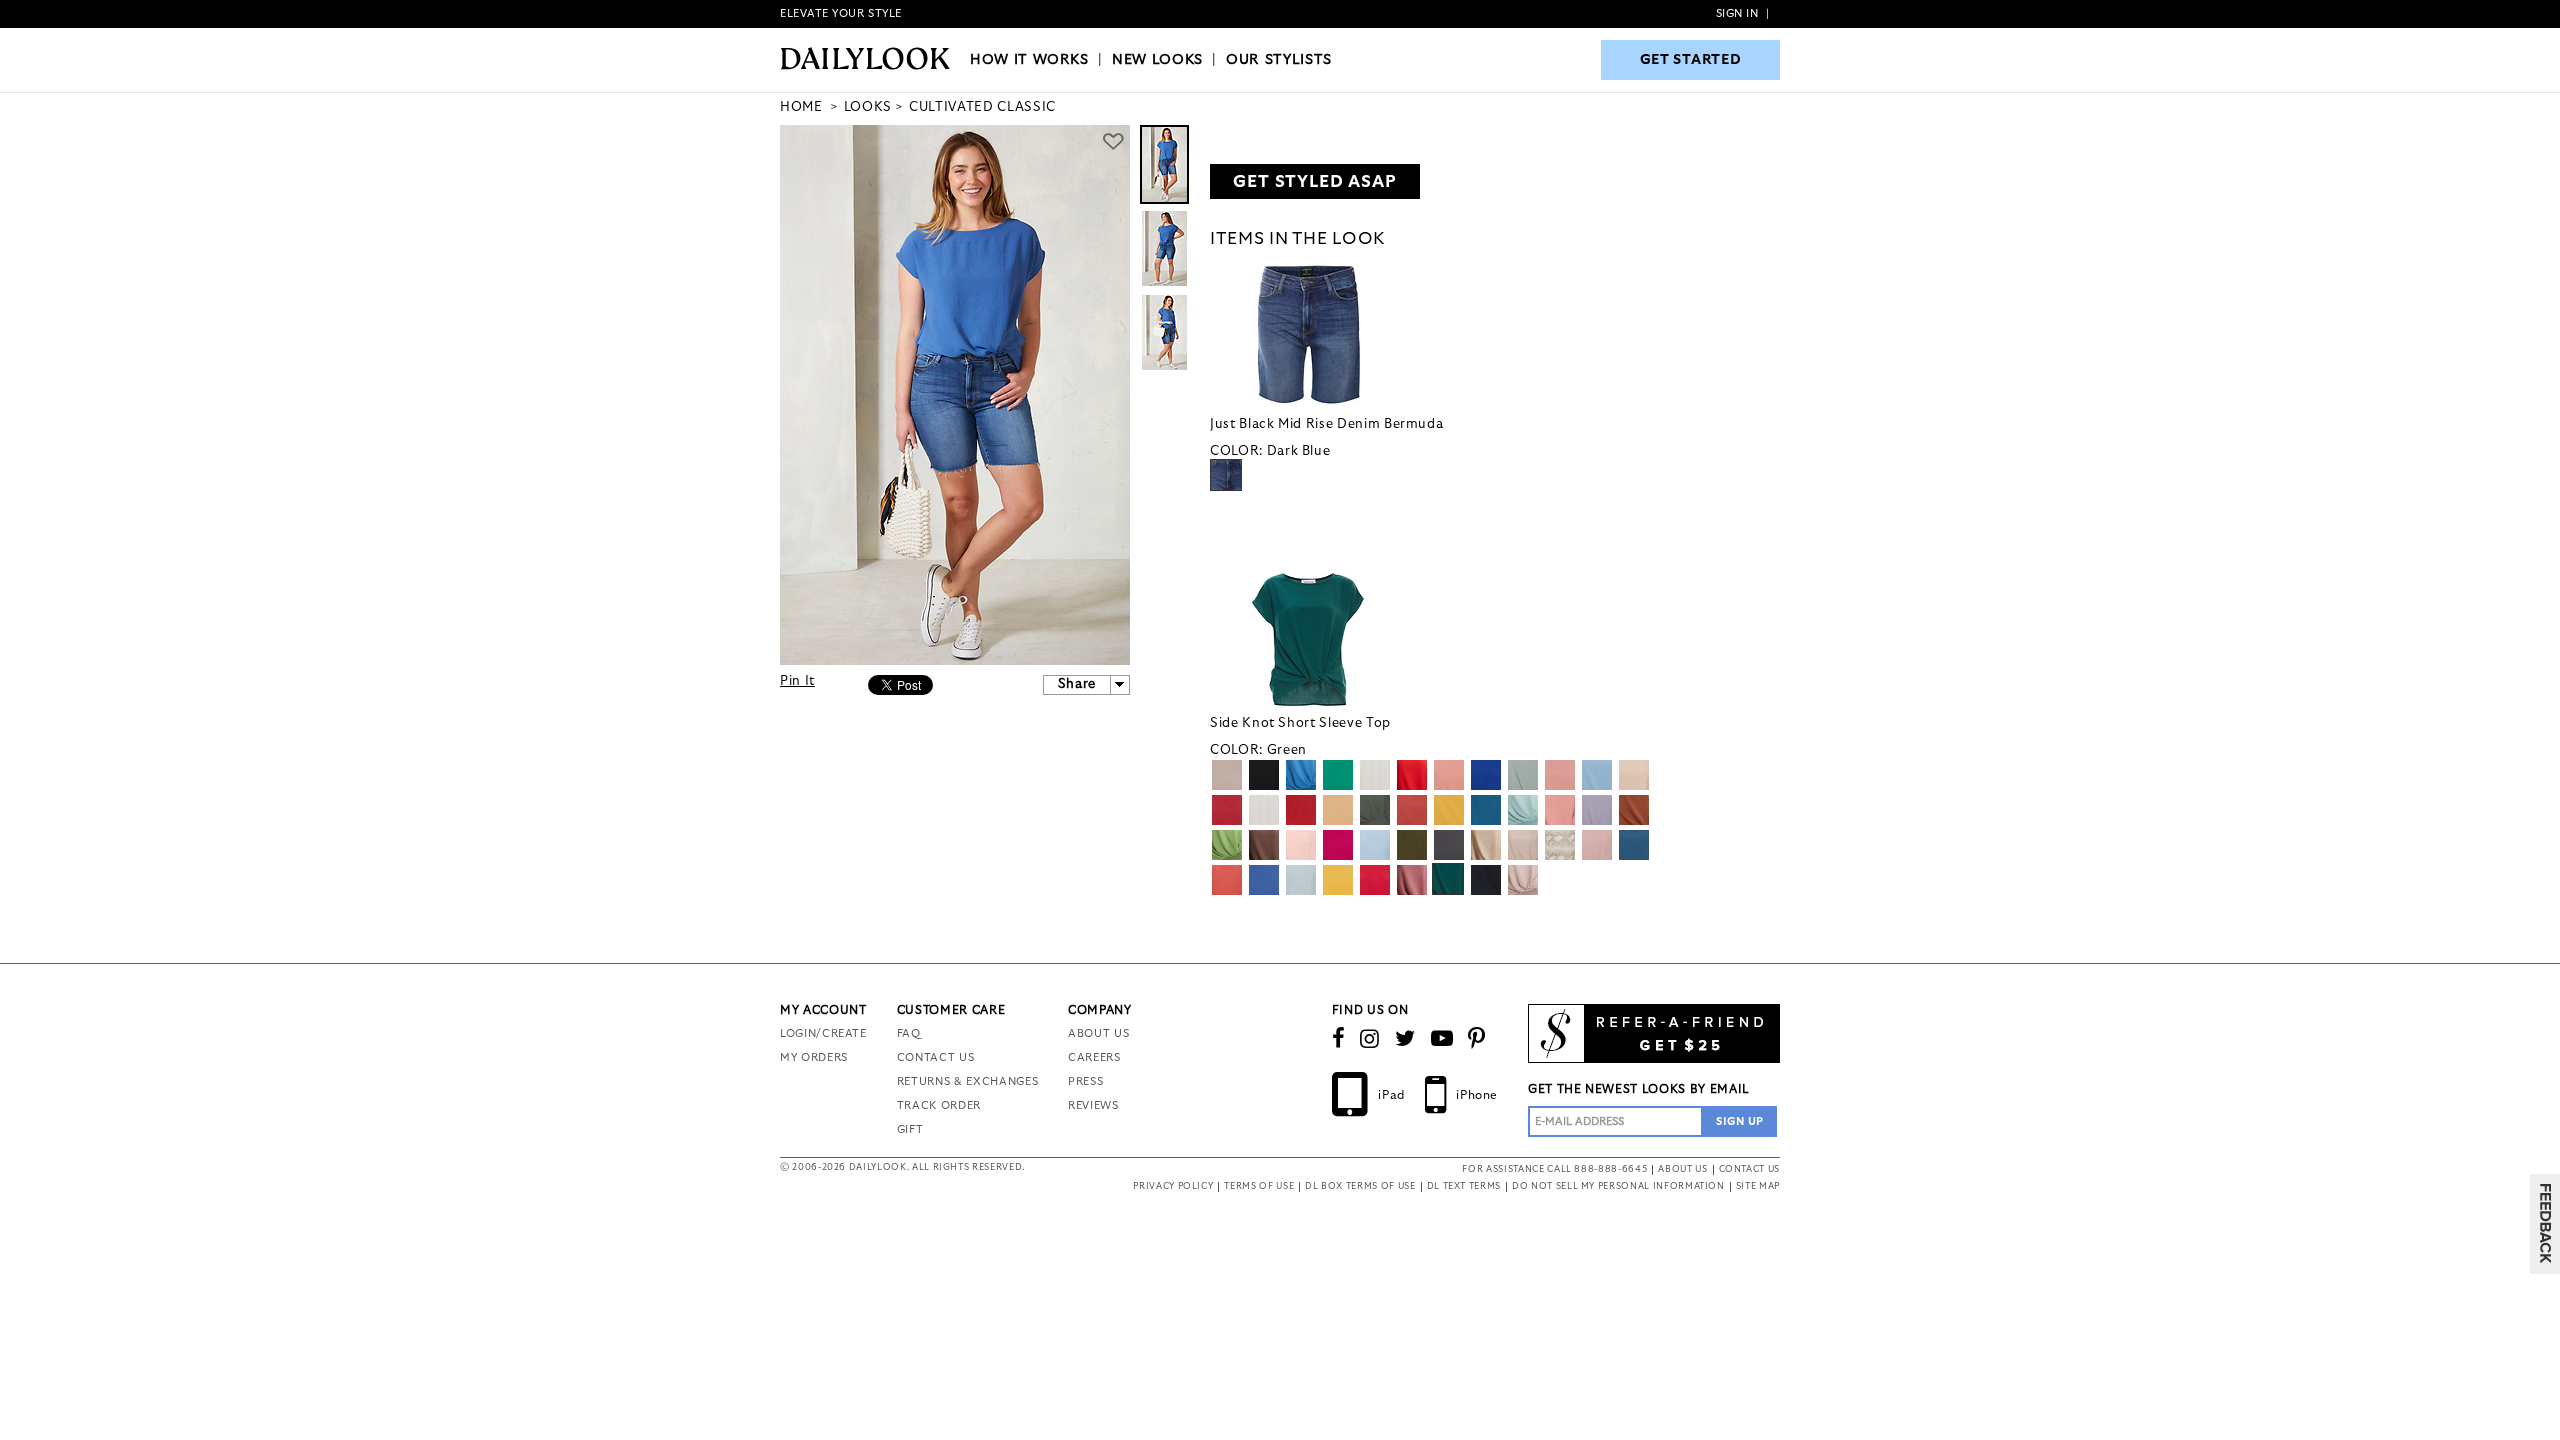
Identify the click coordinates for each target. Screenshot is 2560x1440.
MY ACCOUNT (823, 1010)
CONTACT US (936, 1057)
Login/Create (823, 1033)
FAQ (909, 1033)
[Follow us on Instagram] (1370, 1039)
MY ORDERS (814, 1057)
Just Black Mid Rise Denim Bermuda (1326, 424)
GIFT (910, 1129)
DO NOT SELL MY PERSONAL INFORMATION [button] (1618, 1186)
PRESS (1085, 1081)
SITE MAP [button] (1758, 1186)
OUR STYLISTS (1279, 60)
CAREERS (1094, 1057)
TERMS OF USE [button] (1259, 1186)
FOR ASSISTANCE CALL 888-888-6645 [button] (1554, 1169)
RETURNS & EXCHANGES (967, 1081)
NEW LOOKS (1157, 60)
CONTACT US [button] (1750, 1169)
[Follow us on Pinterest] (1477, 1039)
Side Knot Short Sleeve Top (1300, 723)
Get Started (1691, 60)
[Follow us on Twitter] (1405, 1039)
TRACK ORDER (939, 1105)
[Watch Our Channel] (1442, 1039)
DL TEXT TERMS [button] (1464, 1186)
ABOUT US (1098, 1033)
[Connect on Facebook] (1339, 1039)
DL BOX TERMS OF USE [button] (1360, 1186)
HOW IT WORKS (1029, 60)
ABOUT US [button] (1682, 1169)
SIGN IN (1737, 13)
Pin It (797, 681)
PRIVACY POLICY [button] (1173, 1186)
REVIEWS (1093, 1105)
